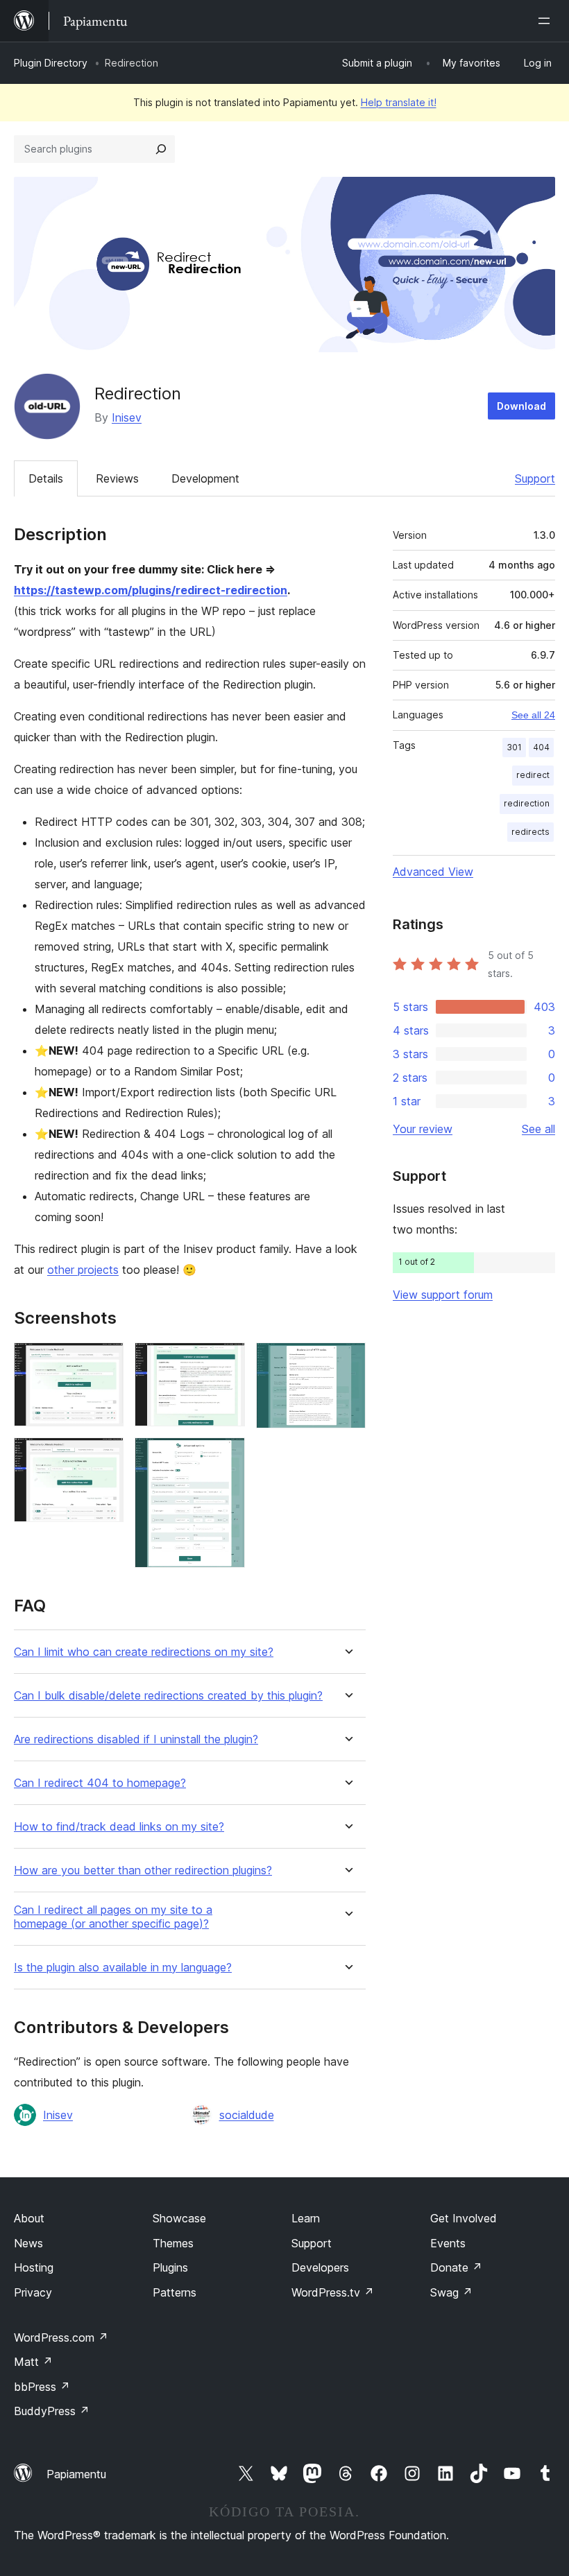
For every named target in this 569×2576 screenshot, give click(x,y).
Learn (306, 2218)
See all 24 (533, 715)
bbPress (42, 2387)
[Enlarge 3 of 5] (226, 1361)
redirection (527, 803)
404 (541, 747)
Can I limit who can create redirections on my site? (144, 1652)
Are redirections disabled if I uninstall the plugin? (136, 1739)
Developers (320, 2267)
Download (521, 406)
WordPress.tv (333, 2292)
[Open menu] (547, 21)
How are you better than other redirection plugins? (143, 1870)
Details (46, 478)
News (28, 2243)
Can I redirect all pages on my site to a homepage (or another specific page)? (113, 1917)
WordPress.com (61, 2337)
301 (514, 747)
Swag (451, 2292)
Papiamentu (76, 2474)
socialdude (247, 2115)
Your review (423, 1129)
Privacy (33, 2292)
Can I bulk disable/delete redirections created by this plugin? (168, 1696)
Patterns (175, 2292)
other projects (83, 1270)
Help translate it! (399, 102)
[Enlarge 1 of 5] (105, 1361)
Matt (33, 2362)
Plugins (170, 2267)
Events (448, 2243)
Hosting (34, 2267)
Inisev (127, 417)
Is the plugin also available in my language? (123, 1968)
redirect (533, 775)
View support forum (443, 1295)
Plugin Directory (51, 63)
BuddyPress (52, 2411)
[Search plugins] (161, 149)
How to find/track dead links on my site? (119, 1827)
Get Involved (464, 2218)
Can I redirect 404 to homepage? (100, 1783)
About (29, 2218)
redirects (530, 832)
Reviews (117, 478)
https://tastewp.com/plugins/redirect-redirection (151, 590)
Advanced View (433, 872)
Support (535, 478)
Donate (456, 2267)
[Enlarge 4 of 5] (226, 1456)
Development (205, 478)
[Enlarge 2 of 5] (105, 1456)
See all (538, 1129)
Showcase (179, 2218)
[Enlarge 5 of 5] (347, 1361)
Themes (173, 2243)
